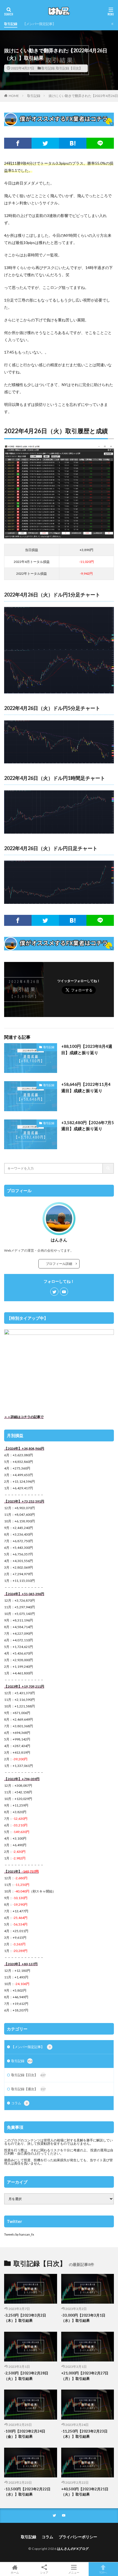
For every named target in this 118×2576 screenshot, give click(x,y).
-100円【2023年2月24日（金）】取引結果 (25, 2434)
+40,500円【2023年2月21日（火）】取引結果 (85, 2492)
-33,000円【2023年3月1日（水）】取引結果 (83, 2318)
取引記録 (11, 24)
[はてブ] (73, 143)
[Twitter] (45, 143)
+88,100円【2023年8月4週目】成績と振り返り (87, 1049)
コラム (19, 2103)
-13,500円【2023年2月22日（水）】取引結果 (27, 2492)
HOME (14, 96)
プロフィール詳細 (61, 1264)
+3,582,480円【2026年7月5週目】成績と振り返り (88, 1126)
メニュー (74, 2572)
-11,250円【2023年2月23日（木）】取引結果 (84, 2434)
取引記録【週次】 (28, 2089)
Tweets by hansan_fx (19, 2234)
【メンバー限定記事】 (39, 24)
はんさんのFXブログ (73, 2549)
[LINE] (100, 143)
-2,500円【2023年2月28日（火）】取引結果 (26, 2376)
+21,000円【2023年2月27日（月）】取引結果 (85, 2376)
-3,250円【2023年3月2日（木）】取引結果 (25, 2318)
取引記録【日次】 (69, 68)
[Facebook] (18, 143)
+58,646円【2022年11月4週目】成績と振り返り (86, 1087)
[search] (108, 1168)
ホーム (15, 2572)
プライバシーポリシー (78, 2537)
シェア (44, 2572)
